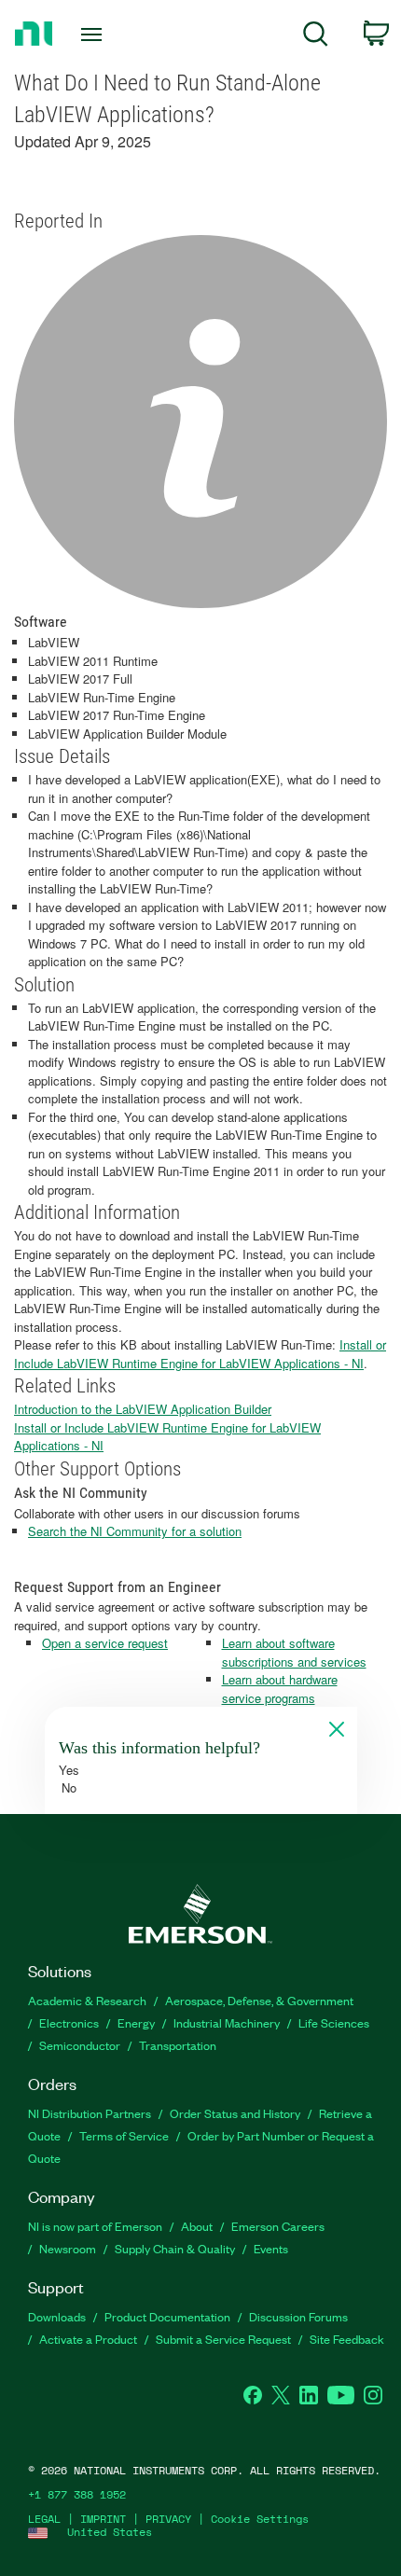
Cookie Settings (260, 2519)
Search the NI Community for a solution (135, 1531)
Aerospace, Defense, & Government (259, 2000)
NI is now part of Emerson (95, 2226)
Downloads (57, 2316)
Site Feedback (347, 2339)
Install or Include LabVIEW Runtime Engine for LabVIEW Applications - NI (200, 1354)
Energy (136, 2022)
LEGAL (44, 2519)
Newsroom (68, 2248)
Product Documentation (167, 2316)
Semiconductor (80, 2045)
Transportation (178, 2045)
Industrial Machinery (227, 2022)
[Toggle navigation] (97, 35)
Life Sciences (334, 2022)
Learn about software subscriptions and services (294, 1652)
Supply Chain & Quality (175, 2248)
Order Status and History (235, 2113)
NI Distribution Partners (90, 2113)
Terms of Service (124, 2135)
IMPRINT (103, 2519)
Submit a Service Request (223, 2339)
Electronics (69, 2022)
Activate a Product (88, 2339)
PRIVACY (168, 2519)
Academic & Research (87, 2000)
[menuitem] (316, 37)
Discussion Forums (298, 2316)
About (197, 2226)
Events (271, 2248)
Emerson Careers (278, 2226)
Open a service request (105, 1643)
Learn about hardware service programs (280, 1689)
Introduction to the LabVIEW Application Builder (143, 1409)
